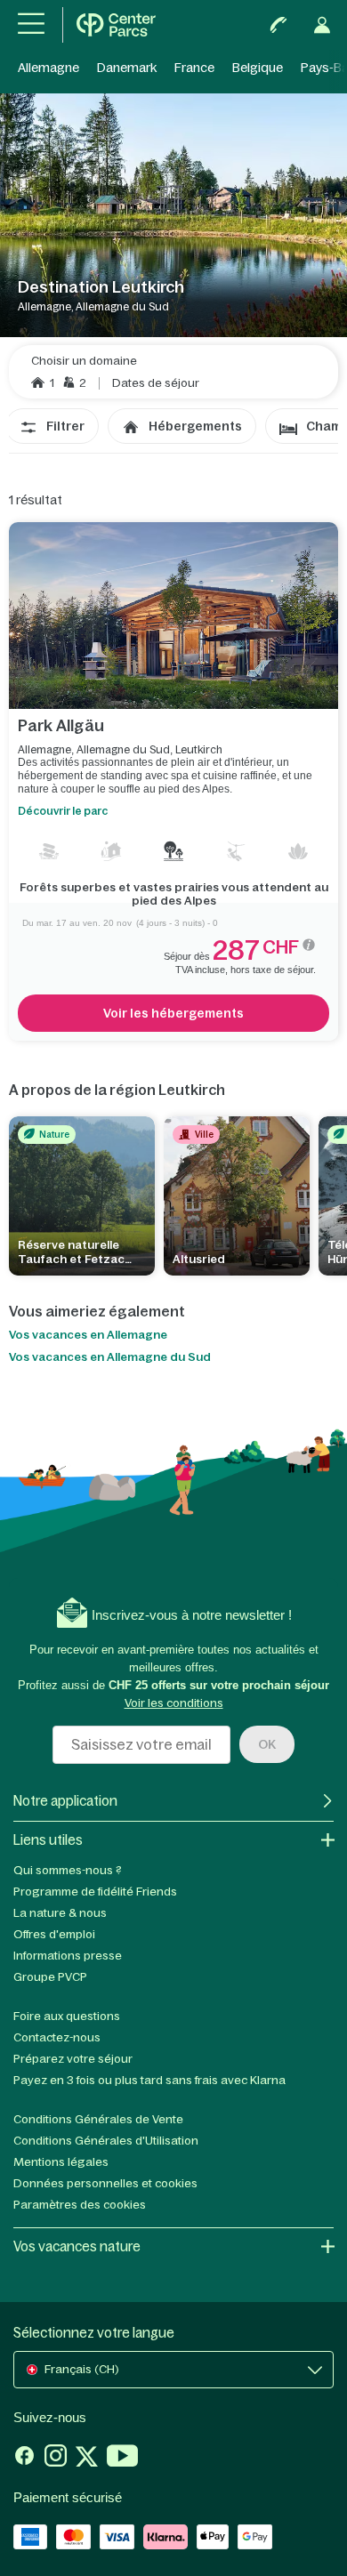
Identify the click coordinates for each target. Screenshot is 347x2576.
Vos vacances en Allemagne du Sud (110, 1357)
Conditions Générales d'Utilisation (106, 2141)
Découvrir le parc (63, 811)
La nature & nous (60, 1913)
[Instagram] (56, 2458)
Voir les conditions (174, 1703)
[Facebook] (24, 2458)
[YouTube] (122, 2458)
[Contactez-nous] (278, 25)
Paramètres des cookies (80, 2205)
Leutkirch (199, 750)
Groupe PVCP (50, 1977)
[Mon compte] (322, 25)
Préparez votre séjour (73, 2059)
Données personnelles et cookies (105, 2183)
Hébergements (195, 426)
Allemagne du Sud (123, 750)
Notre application (65, 1801)
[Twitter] (87, 2458)
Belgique (258, 68)
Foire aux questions (67, 2016)
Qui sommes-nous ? (68, 1870)
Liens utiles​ (48, 1840)
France (194, 68)
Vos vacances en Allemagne (88, 1335)
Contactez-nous (57, 2037)
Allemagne (48, 68)
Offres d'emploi (54, 1934)
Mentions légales (61, 2162)
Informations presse (68, 1956)
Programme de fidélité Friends (95, 1892)
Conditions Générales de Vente (98, 2119)
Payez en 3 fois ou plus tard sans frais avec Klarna (149, 2080)
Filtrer (65, 426)
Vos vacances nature (77, 2246)
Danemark (127, 68)
